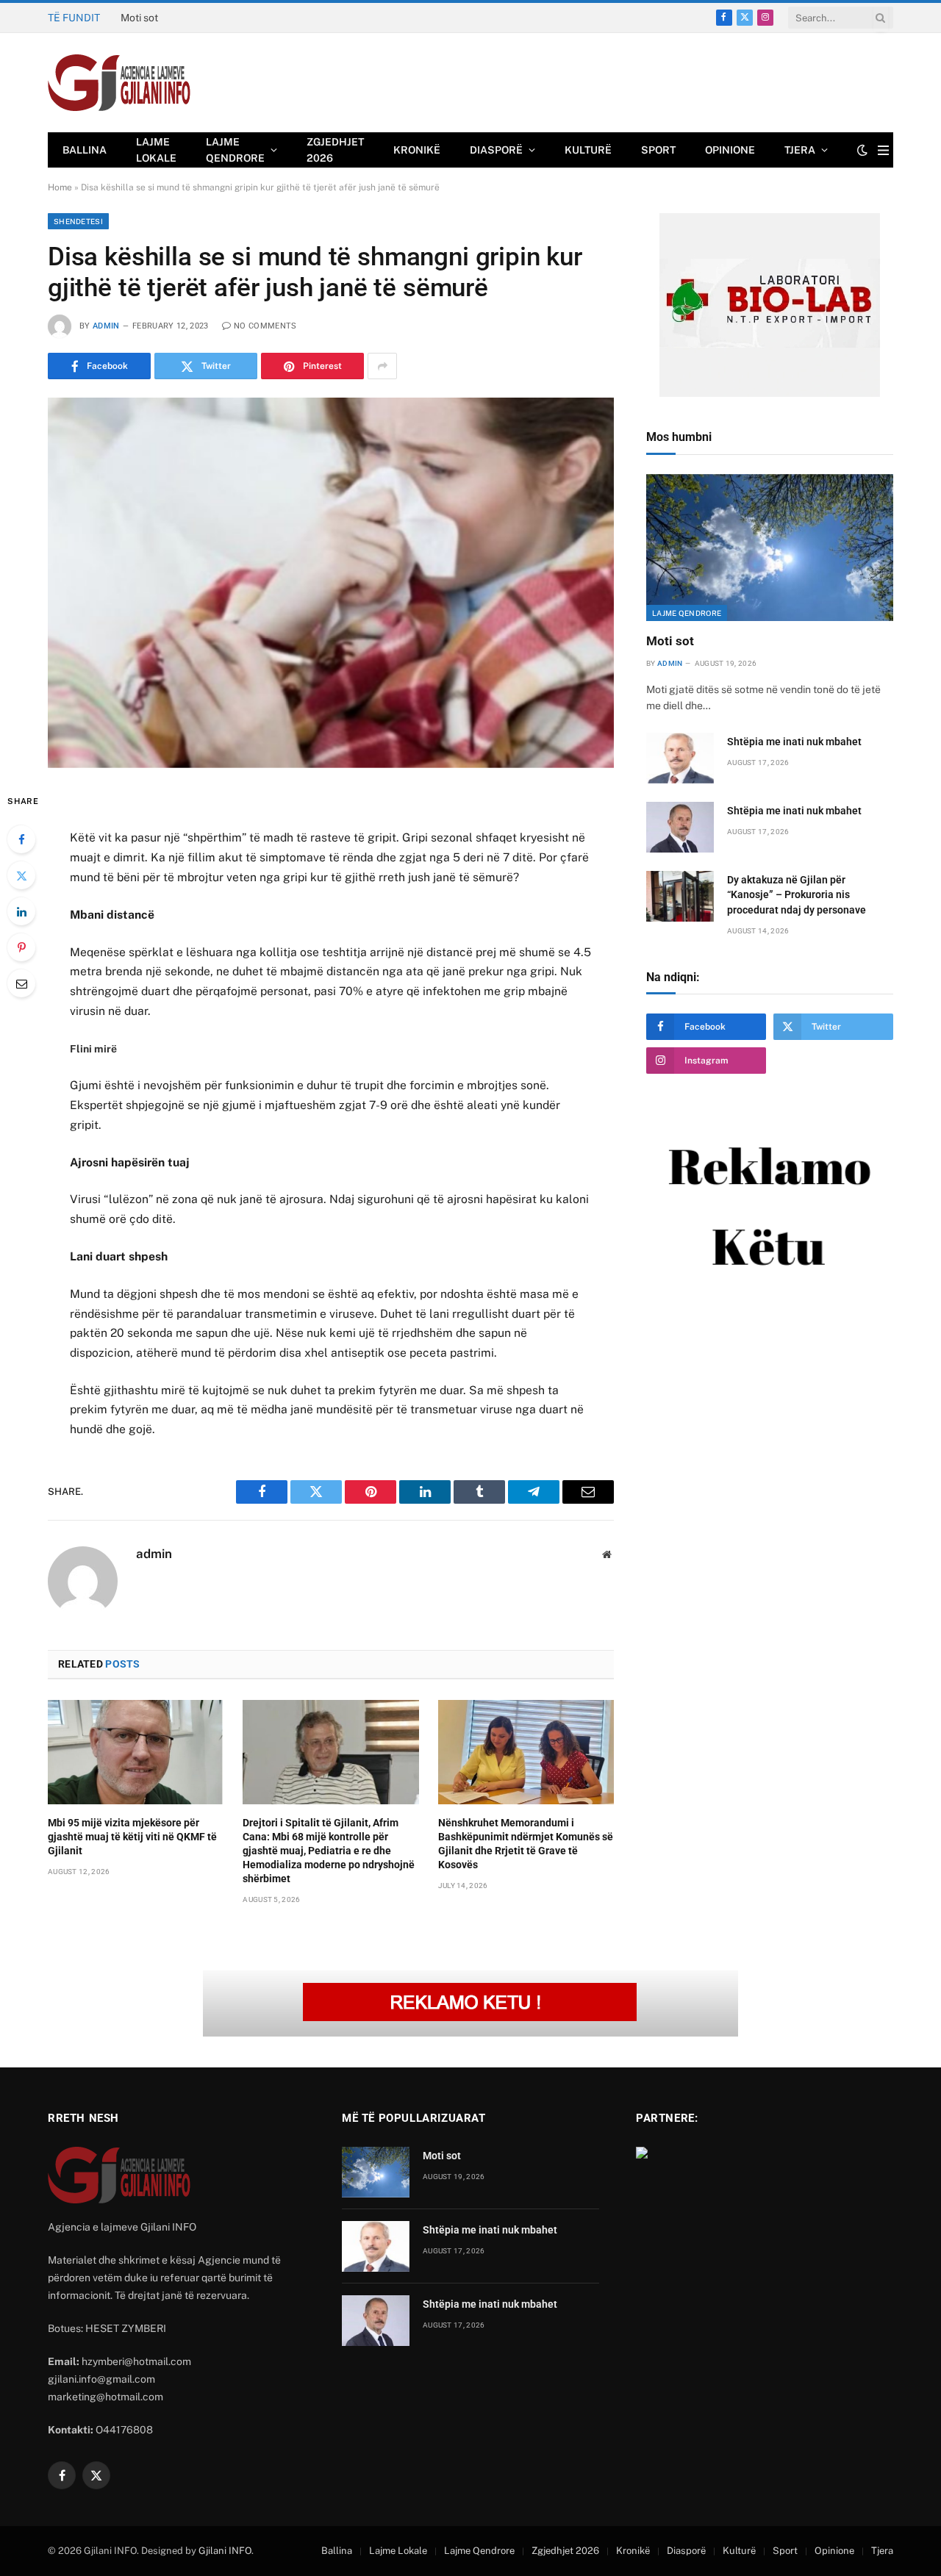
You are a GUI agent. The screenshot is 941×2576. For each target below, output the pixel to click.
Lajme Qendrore (235, 150)
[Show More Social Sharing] (382, 366)
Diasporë (496, 150)
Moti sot (670, 641)
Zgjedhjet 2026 (335, 150)
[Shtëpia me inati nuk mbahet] (680, 758)
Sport (658, 150)
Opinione (730, 150)
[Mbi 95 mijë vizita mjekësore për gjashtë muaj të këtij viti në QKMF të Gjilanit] (136, 1752)
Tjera (800, 150)
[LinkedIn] (21, 911)
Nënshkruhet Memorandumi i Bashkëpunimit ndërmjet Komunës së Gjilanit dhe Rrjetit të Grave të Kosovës (526, 1844)
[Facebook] (21, 839)
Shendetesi (78, 221)
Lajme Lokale (156, 150)
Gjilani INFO (225, 2551)
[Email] (21, 983)
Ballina (85, 150)
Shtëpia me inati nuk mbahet (187, 18)
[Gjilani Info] (119, 83)
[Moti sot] (770, 548)
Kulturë (588, 150)
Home (60, 187)
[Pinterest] (21, 947)
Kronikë (417, 150)
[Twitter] (21, 875)
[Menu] (883, 150)
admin (106, 326)
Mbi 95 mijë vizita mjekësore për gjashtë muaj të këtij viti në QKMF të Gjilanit (132, 1837)
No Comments (265, 326)
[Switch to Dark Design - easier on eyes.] (862, 150)
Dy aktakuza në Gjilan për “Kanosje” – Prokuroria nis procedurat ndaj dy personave (797, 894)
